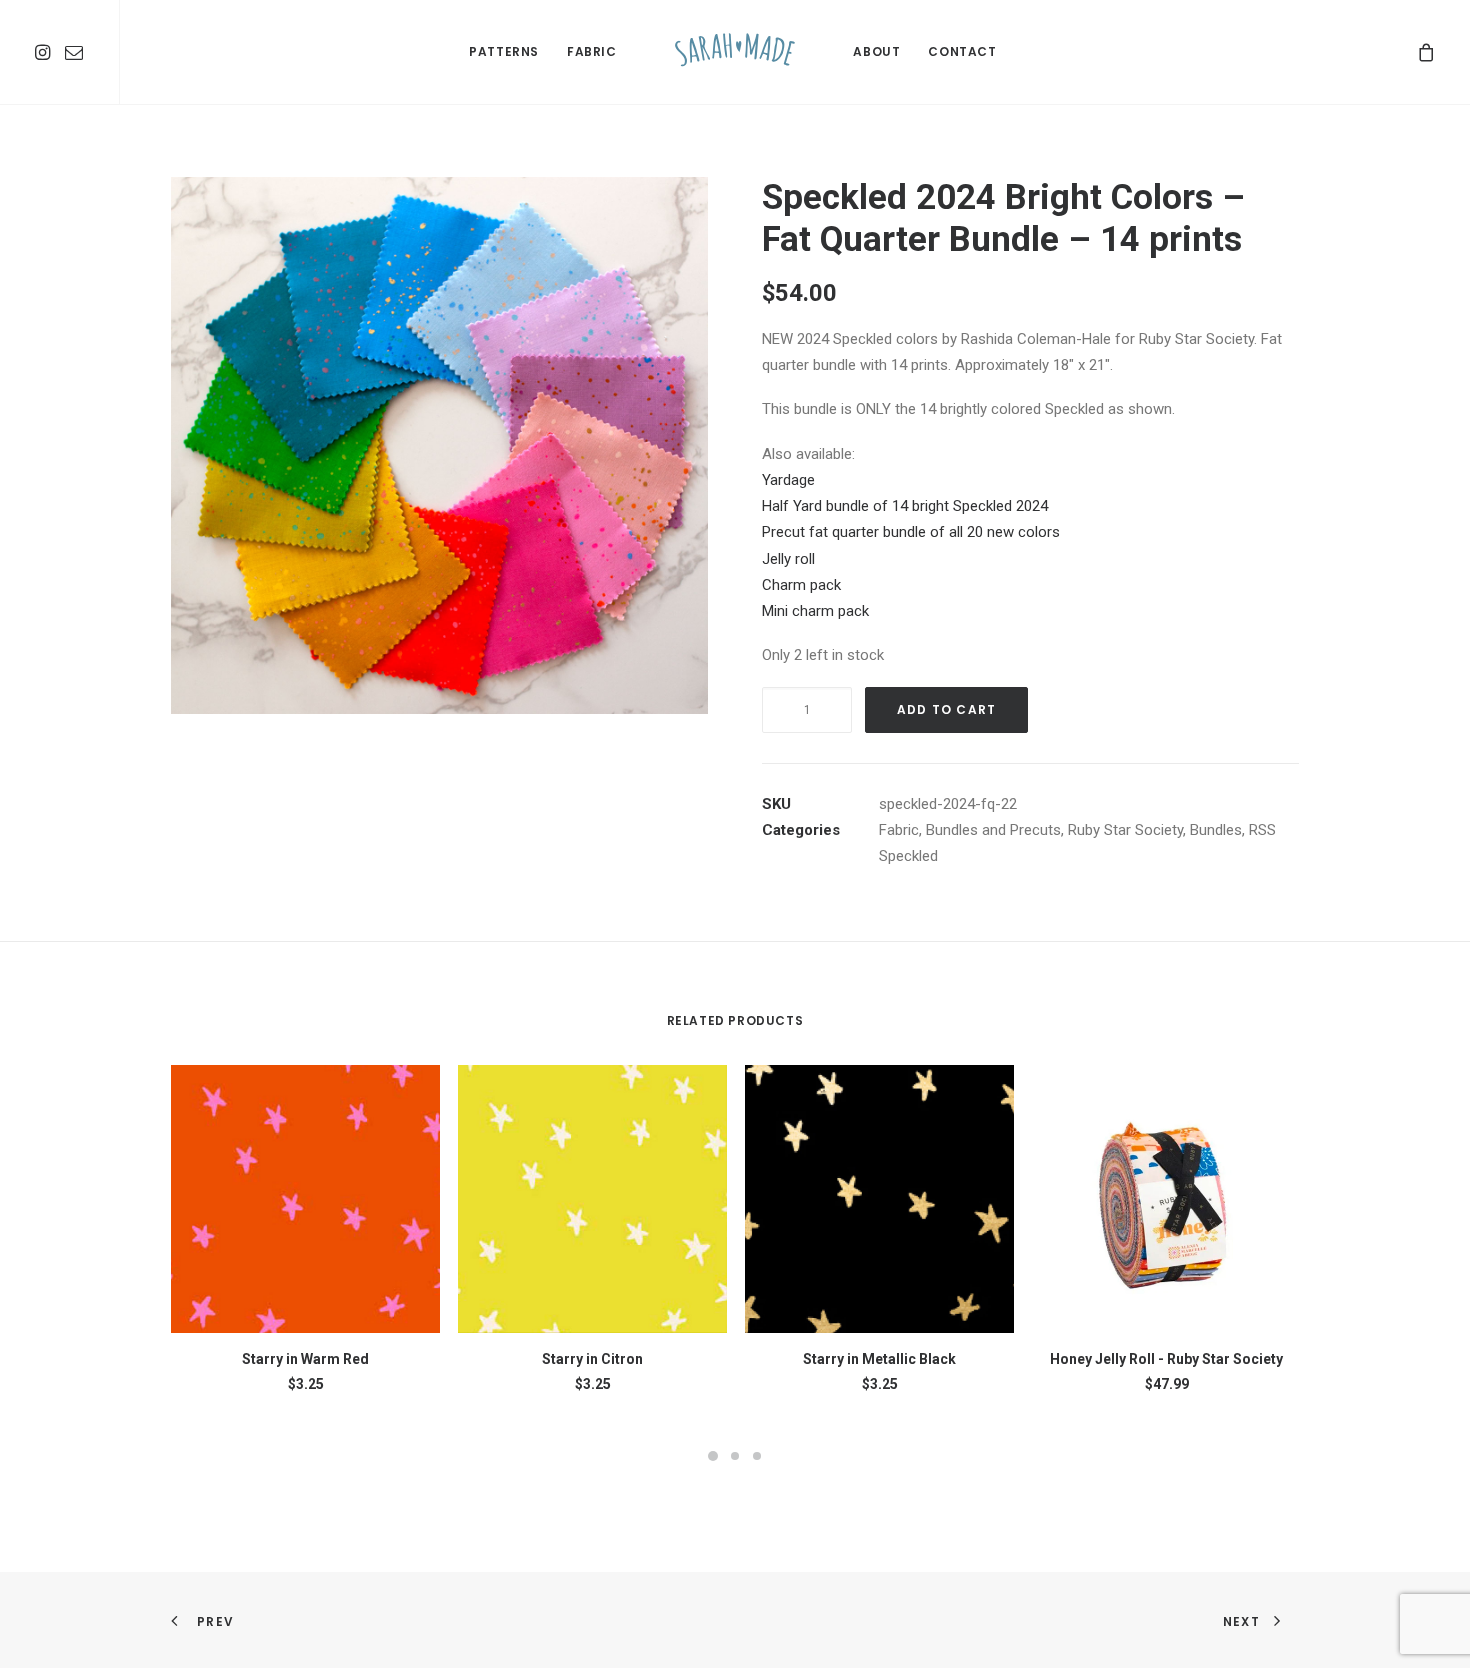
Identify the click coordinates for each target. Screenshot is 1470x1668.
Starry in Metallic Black (879, 1359)
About (876, 51)
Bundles (1216, 830)
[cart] (1427, 52)
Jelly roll (788, 559)
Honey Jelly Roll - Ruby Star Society (1166, 1359)
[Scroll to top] (1432, 1629)
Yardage (788, 480)
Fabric (592, 51)
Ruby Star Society (1125, 830)
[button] (45, 52)
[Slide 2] (735, 1456)
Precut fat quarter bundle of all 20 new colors (911, 532)
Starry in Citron (592, 1359)
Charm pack (801, 585)
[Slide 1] (713, 1456)
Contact (962, 51)
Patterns (504, 51)
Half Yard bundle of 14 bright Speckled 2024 (905, 506)
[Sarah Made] (735, 52)
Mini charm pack (815, 611)
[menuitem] (45, 52)
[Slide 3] (757, 1456)
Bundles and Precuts (993, 830)
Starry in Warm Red (305, 1359)
